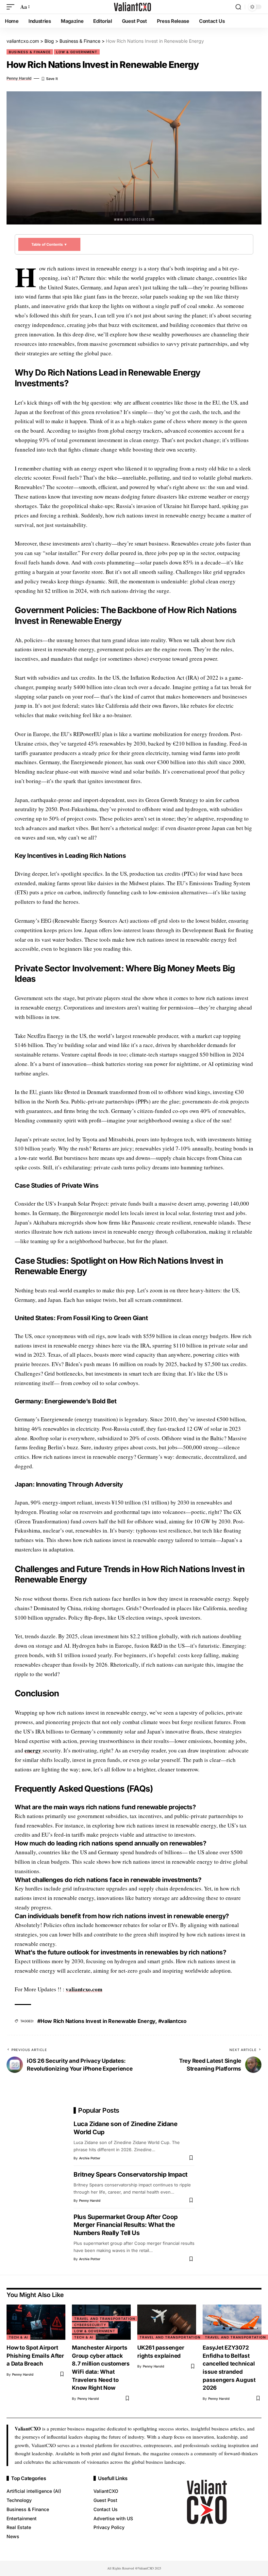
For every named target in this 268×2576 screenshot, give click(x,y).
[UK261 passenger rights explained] (167, 2322)
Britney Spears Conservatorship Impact (131, 2175)
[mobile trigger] (12, 7)
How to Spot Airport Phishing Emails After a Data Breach (35, 2356)
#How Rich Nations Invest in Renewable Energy (96, 2021)
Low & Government (77, 52)
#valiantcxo (172, 2021)
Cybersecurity (90, 2325)
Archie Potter (90, 2158)
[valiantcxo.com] (134, 7)
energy (33, 1750)
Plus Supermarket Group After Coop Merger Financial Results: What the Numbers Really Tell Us (126, 2225)
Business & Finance (30, 52)
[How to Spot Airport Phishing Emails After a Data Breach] (36, 2322)
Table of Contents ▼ (49, 244)
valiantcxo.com (84, 1989)
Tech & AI (18, 2337)
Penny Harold (19, 78)
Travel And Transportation (105, 2319)
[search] (238, 7)
